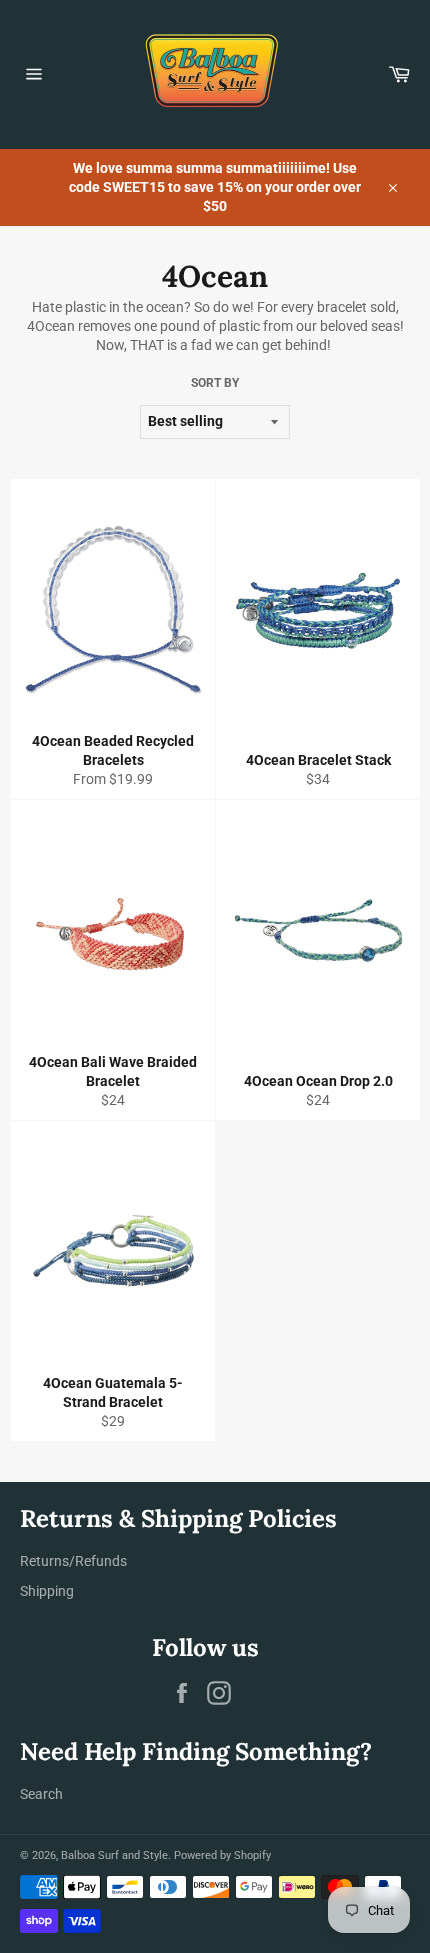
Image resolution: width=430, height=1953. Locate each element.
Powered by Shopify (222, 1855)
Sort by (215, 383)
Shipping (47, 1591)
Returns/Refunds (73, 1561)
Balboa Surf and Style (114, 1855)
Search (41, 1794)
